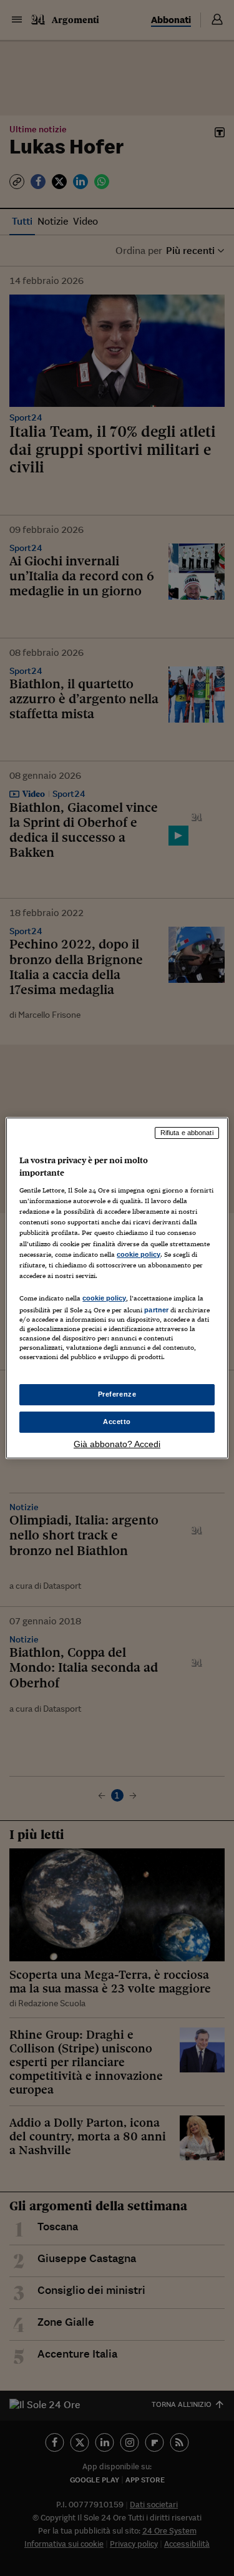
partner (156, 1310)
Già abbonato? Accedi (117, 1444)
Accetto (117, 1422)
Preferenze (117, 1394)
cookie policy (139, 1254)
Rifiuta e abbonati (187, 1133)
